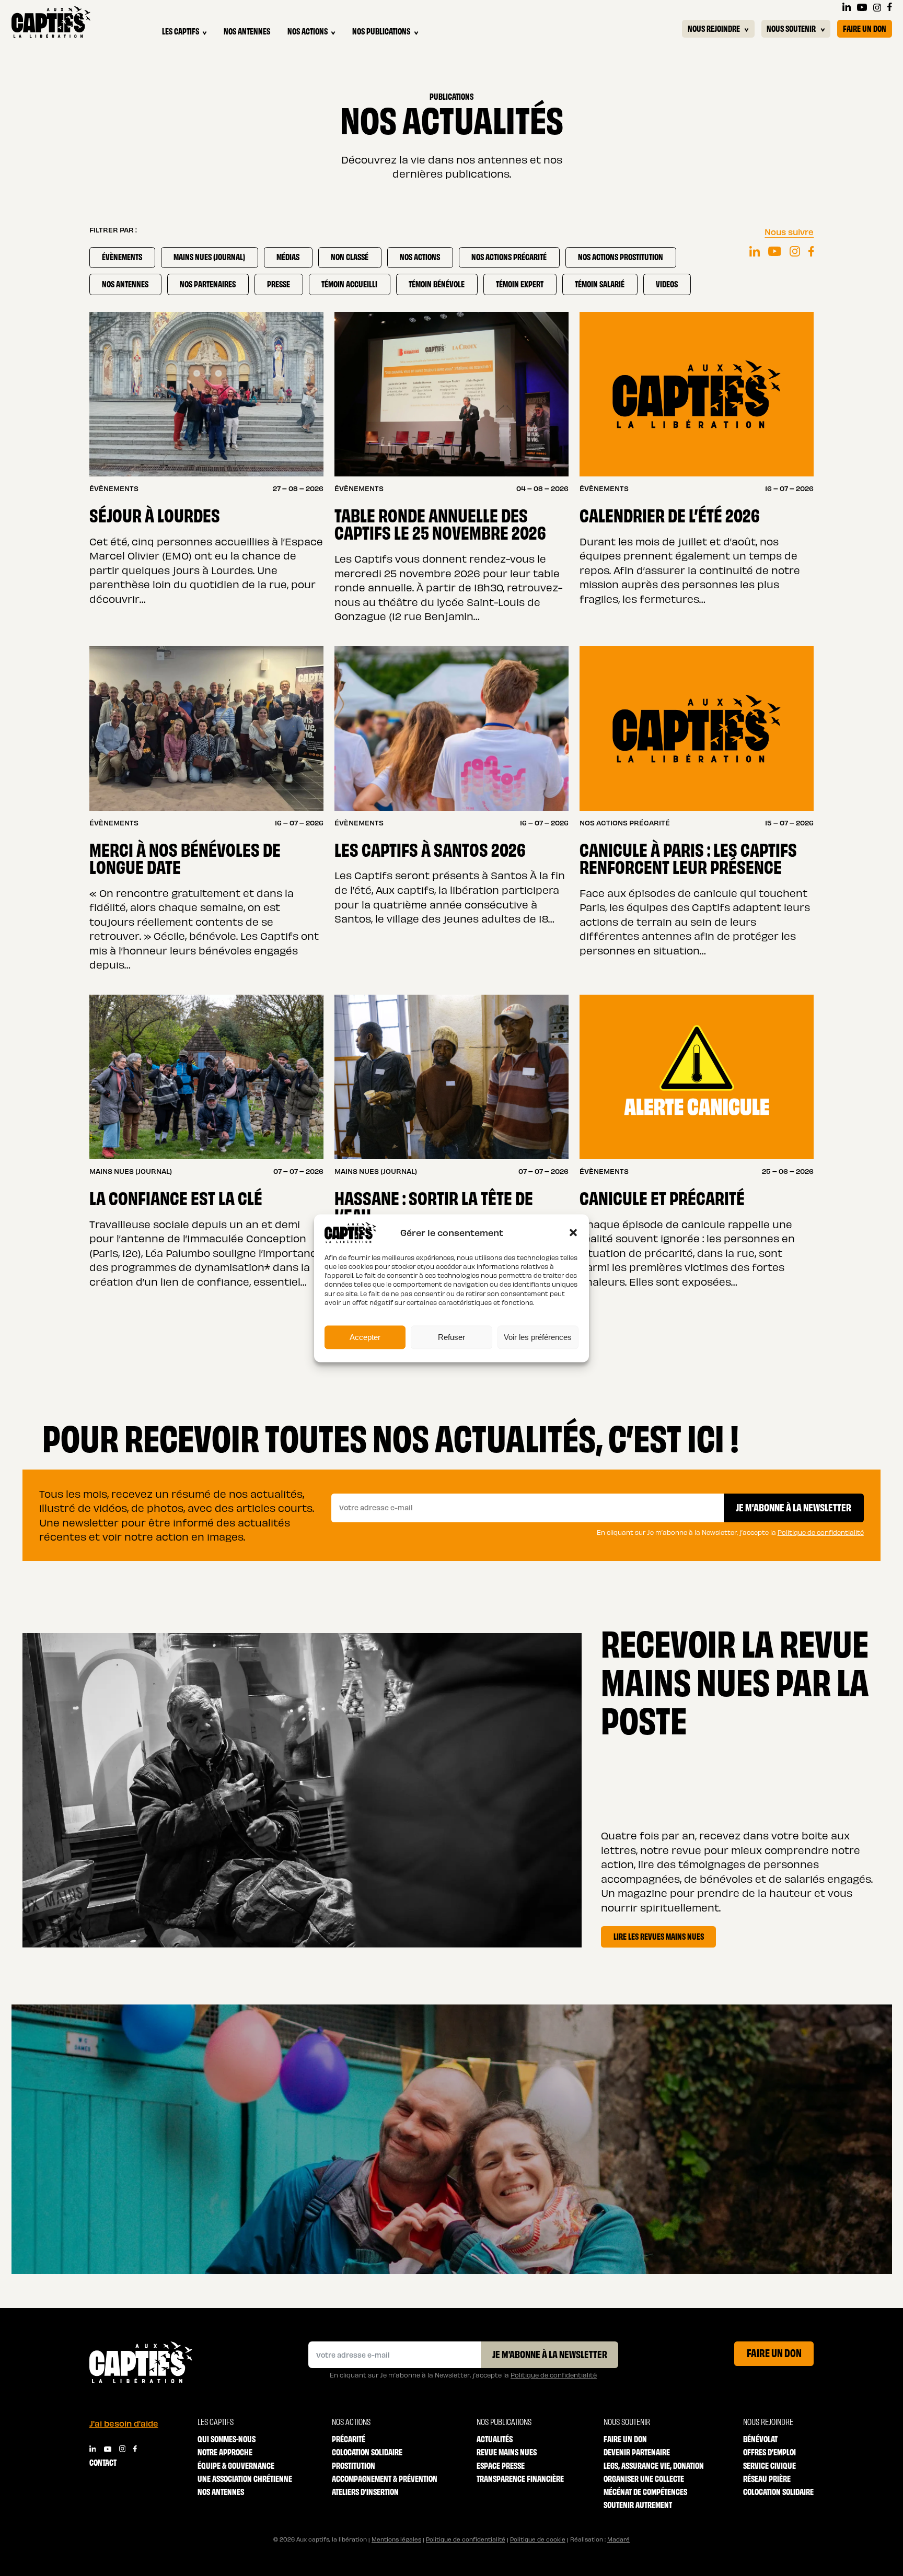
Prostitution (354, 2466)
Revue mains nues (507, 2452)
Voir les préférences (538, 1337)
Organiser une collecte (644, 2479)
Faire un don (865, 28)
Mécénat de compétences (645, 2492)
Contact (103, 2462)
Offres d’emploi (769, 2452)
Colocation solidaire (367, 2452)
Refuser (451, 1337)
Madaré (618, 2539)
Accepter (365, 1337)
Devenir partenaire (637, 2452)
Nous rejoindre (714, 28)
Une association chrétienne (245, 2479)
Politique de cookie (538, 2539)
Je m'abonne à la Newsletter (550, 2353)
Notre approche (225, 2452)
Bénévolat (760, 2439)
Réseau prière (767, 2479)
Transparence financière (520, 2479)
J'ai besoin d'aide (124, 2423)
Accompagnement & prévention (385, 2479)
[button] (573, 1232)
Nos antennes (247, 31)
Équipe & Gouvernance (236, 2466)
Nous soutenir (791, 28)
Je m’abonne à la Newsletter (794, 1507)
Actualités (495, 2439)
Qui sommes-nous (227, 2439)
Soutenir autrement (638, 2505)
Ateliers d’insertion (365, 2492)
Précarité (349, 2439)
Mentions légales (396, 2539)
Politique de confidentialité (821, 1532)
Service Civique (769, 2466)
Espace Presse (501, 2466)
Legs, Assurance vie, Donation (654, 2466)
